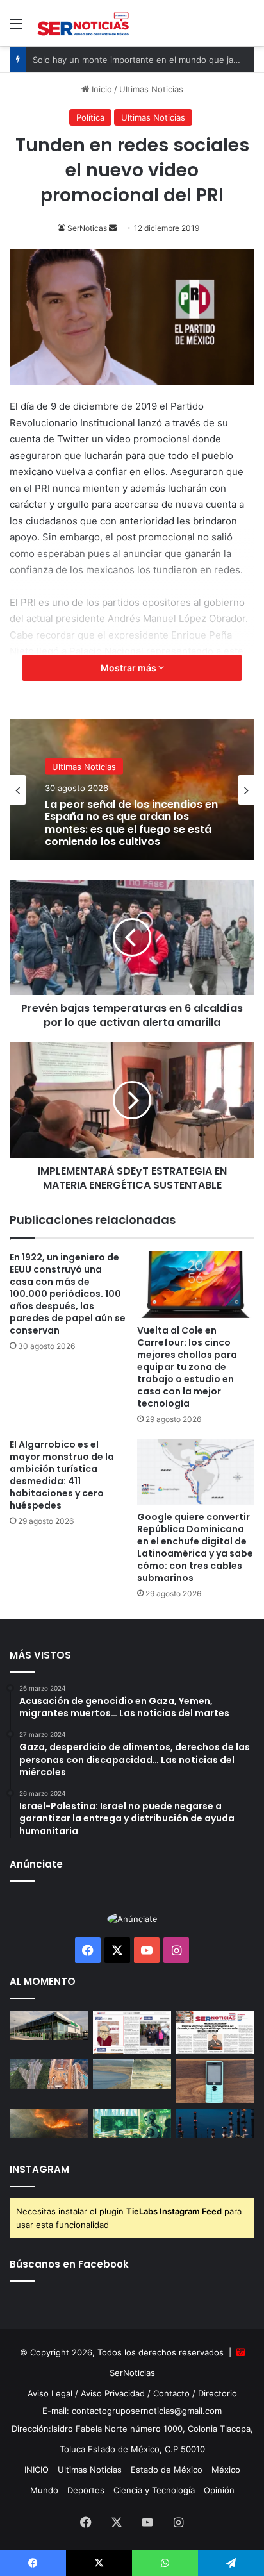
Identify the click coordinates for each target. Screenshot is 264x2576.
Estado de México (167, 2470)
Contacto (171, 2393)
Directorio (218, 2393)
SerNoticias (132, 2373)
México (226, 2470)
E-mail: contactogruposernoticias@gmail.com (132, 2411)
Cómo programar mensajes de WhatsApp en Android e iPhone (127, 830)
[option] (132, 790)
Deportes (86, 2490)
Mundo (44, 2490)
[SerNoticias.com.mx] (83, 23)
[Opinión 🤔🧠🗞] (132, 2033)
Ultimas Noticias (84, 781)
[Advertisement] (132, 185)
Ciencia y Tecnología (154, 2490)
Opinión (219, 2490)
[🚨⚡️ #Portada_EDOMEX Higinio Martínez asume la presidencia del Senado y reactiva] (215, 2033)
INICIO (37, 2470)
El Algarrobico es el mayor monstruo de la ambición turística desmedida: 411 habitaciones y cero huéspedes (62, 1475)
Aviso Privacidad (113, 2393)
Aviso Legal (50, 2393)
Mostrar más (129, 668)
